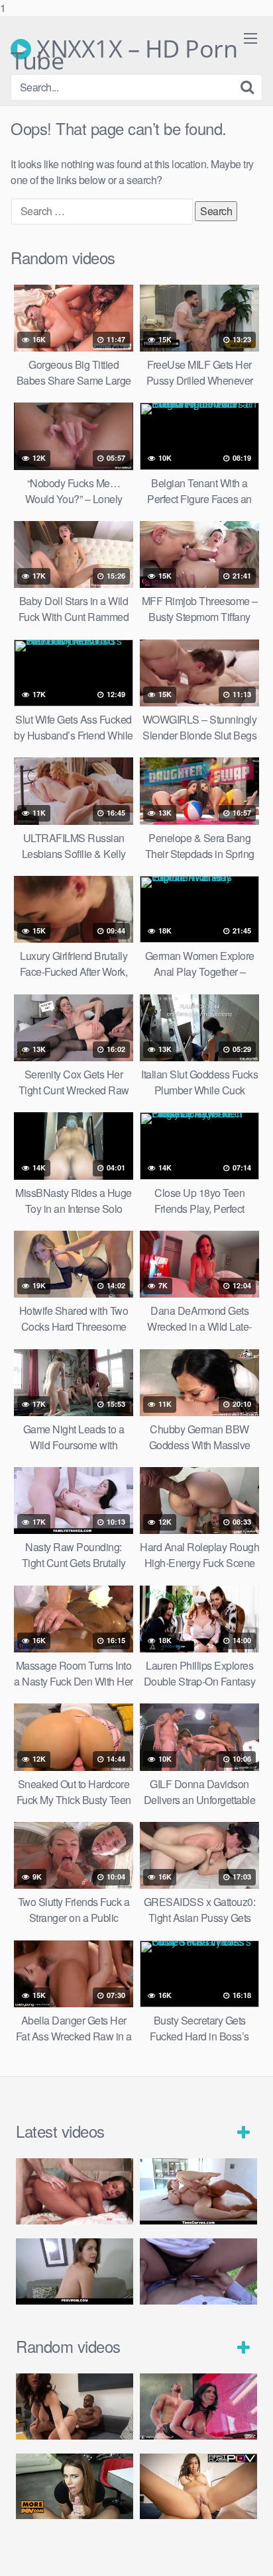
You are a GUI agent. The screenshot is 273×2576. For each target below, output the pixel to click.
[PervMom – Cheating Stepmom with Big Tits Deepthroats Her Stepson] (75, 2271)
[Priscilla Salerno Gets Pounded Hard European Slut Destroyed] (75, 2407)
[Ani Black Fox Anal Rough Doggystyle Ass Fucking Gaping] (75, 2487)
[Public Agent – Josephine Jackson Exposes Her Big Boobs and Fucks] (198, 2271)
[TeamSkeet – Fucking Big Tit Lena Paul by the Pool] (198, 2191)
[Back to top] (250, 2552)
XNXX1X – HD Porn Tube (124, 49)
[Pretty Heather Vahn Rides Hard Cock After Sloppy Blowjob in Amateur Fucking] (198, 2487)
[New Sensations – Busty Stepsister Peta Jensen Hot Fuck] (75, 2191)
